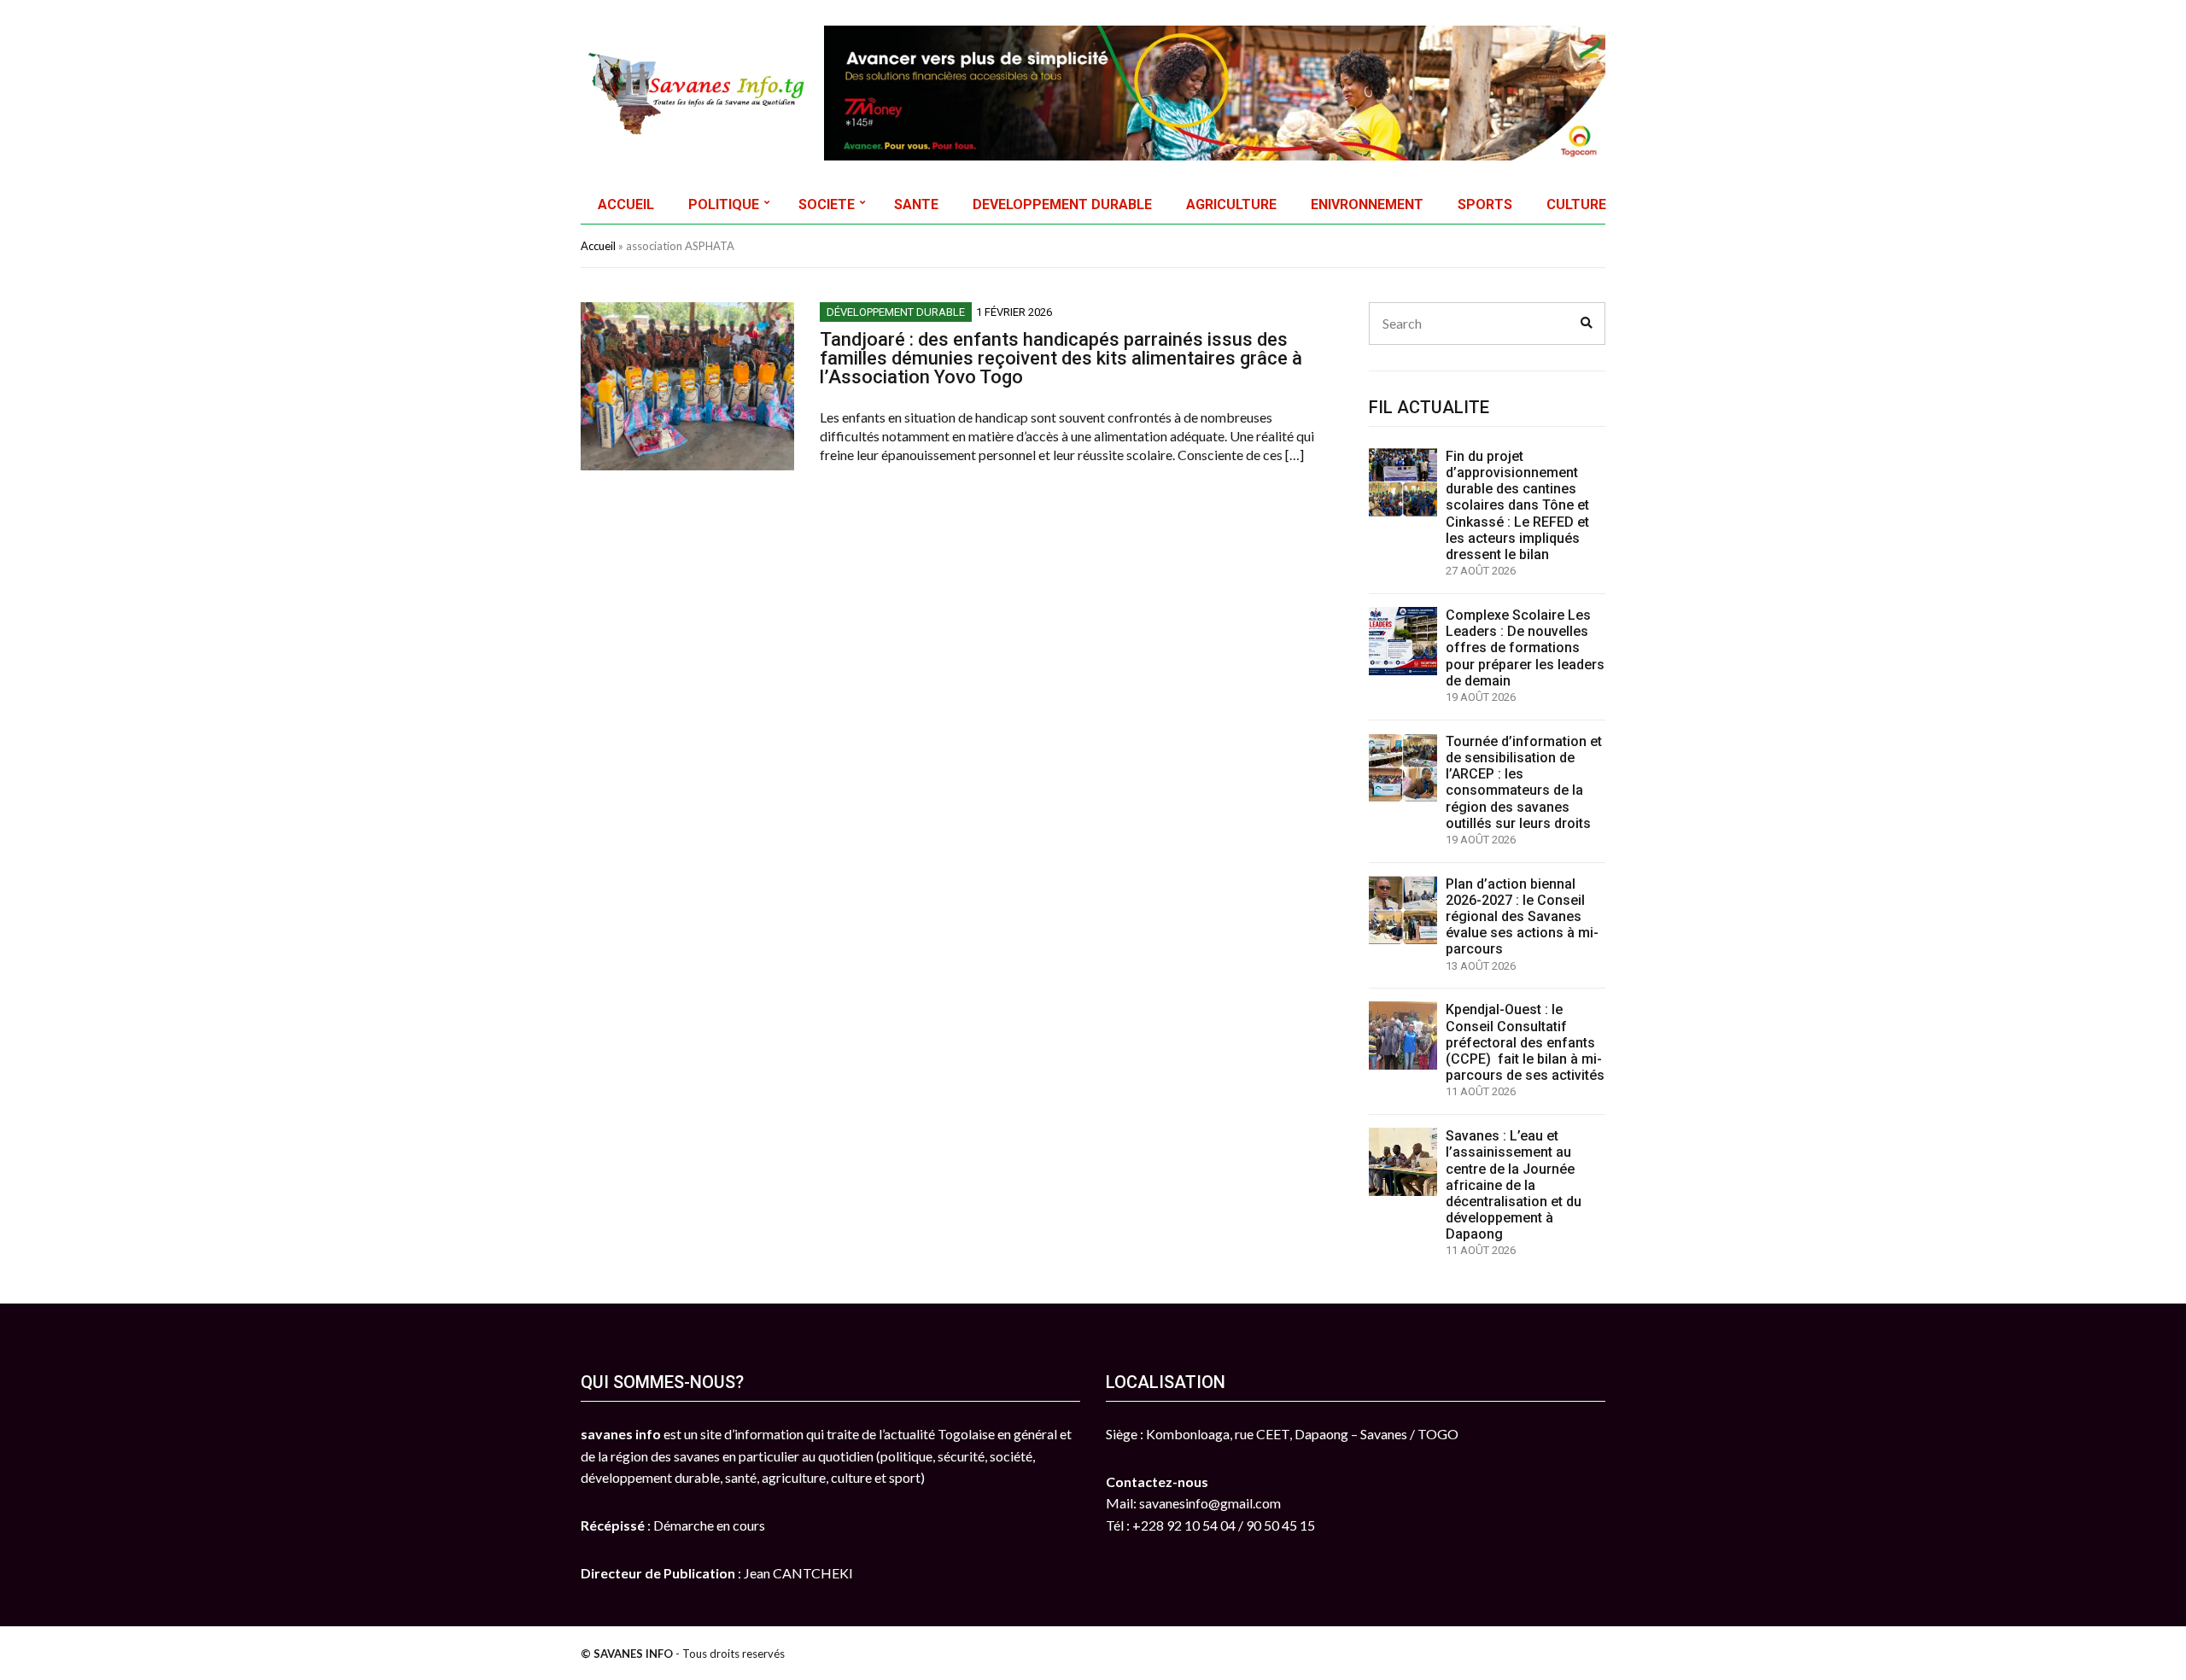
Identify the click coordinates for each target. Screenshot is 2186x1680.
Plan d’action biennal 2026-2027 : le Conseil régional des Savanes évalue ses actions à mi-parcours (1522, 917)
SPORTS (1485, 204)
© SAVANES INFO (627, 1654)
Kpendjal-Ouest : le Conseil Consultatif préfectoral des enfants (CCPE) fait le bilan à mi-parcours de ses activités (1525, 1042)
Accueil (598, 246)
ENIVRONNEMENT (1367, 204)
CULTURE (1576, 204)
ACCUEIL (626, 204)
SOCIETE (827, 204)
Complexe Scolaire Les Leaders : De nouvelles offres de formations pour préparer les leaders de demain (1525, 648)
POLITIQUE (724, 204)
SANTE (916, 204)
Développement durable (896, 312)
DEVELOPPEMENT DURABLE (1062, 204)
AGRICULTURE (1231, 204)
